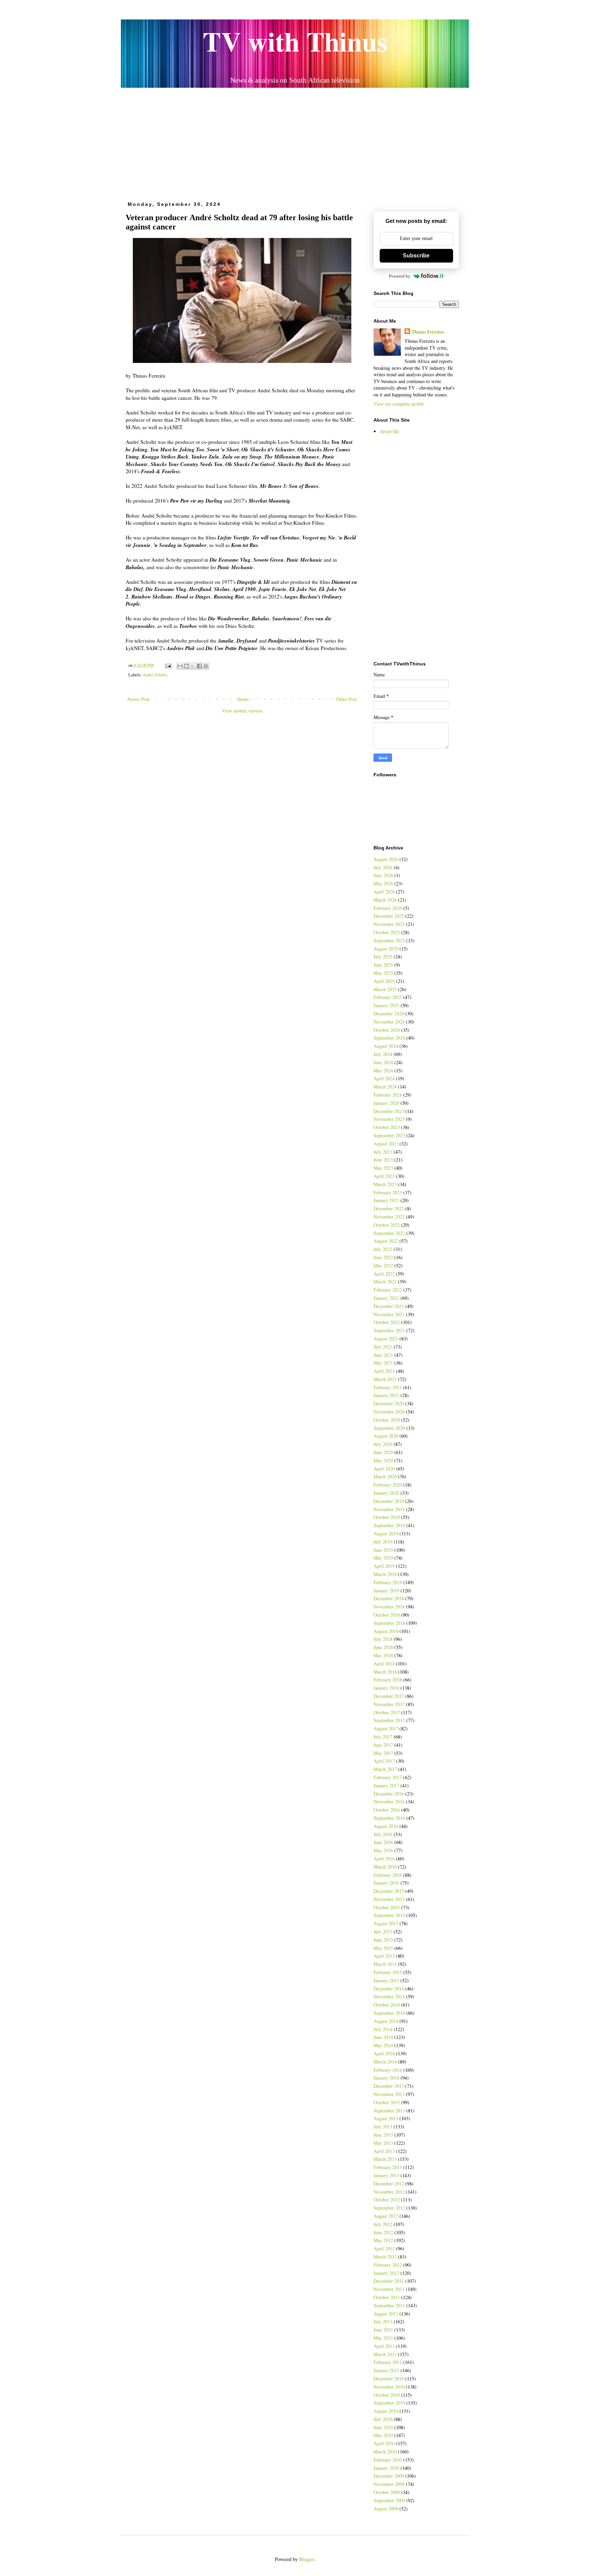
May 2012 (383, 2240)
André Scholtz (155, 675)
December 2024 (389, 1013)
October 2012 (387, 2200)
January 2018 (386, 1688)
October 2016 (387, 1810)
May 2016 (383, 1850)
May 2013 (383, 2143)
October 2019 (387, 1517)
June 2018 (383, 1647)
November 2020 (389, 1412)
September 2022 (389, 1233)
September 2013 (389, 2110)
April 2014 (384, 2053)
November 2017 (389, 1704)
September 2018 (389, 1623)
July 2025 (383, 956)
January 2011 (386, 2370)
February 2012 (388, 2265)
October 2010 (387, 2395)
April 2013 (384, 2151)
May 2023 (383, 1168)
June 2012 (383, 2232)
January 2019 (386, 1590)
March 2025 (385, 989)
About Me (389, 431)
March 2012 (385, 2257)
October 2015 (387, 1907)
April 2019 (384, 1566)
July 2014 (383, 2029)
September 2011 (389, 2305)
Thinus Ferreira (428, 332)
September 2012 (389, 2208)
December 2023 (389, 1111)
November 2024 (389, 1022)
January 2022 (386, 1298)
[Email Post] (168, 665)
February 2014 (388, 2070)
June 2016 (383, 1842)
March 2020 (385, 1476)
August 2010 (386, 2411)
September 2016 (389, 1818)
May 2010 (383, 2435)
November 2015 (389, 1899)
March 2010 (385, 2452)
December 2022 (389, 1208)
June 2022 (383, 1257)
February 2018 (388, 1680)
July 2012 (383, 2224)
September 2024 (389, 1038)
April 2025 (384, 981)
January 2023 (386, 1200)
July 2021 (383, 1347)
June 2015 (383, 1940)
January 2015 (386, 1980)
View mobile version (242, 711)
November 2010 (389, 2387)
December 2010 (389, 2378)
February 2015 (388, 1972)
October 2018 (387, 1615)
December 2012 (389, 2184)
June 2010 (383, 2427)
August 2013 (386, 2118)
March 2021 (385, 1379)
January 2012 (386, 2273)
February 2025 (388, 997)
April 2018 (384, 1664)
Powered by (400, 276)
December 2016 (389, 1794)
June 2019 (383, 1550)
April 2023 (384, 1176)
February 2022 (388, 1290)
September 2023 (389, 1135)
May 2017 (383, 1753)
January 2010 (386, 2468)
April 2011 (384, 2346)
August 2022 (386, 1241)
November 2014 (389, 1996)
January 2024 (386, 1103)
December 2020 (389, 1403)
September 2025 (389, 940)
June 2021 (383, 1355)
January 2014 (386, 2078)
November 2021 (389, 1314)
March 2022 (385, 1282)
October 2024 (387, 1030)
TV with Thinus (295, 41)
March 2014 (385, 2062)
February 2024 (388, 1095)
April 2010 (384, 2443)
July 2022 (383, 1249)
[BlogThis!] (186, 666)
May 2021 (383, 1363)
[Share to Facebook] (199, 666)
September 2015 (389, 1915)
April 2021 (384, 1371)
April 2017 (384, 1761)
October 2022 (387, 1225)
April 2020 (384, 1469)
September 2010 (389, 2403)
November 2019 (389, 1509)
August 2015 (386, 1923)
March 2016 (385, 1867)
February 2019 (388, 1582)
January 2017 (386, 1785)
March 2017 (385, 1769)
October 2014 (387, 2005)
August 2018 (386, 1631)
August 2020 (386, 1436)
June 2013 (383, 2135)
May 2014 (383, 2045)
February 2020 (388, 1485)
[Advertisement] (295, 142)
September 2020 (389, 1428)
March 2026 (385, 900)
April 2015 (384, 1956)
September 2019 (389, 1525)
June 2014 (383, 2037)
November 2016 (389, 1801)
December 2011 (389, 2281)
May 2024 (383, 1071)
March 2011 (385, 2354)
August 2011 (386, 2314)
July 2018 (383, 1639)
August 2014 (386, 2021)
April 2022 (384, 1274)
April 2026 (384, 892)
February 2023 (388, 1192)
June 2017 (383, 1745)
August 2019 (386, 1533)
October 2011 (387, 2297)
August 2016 (386, 1826)
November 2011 (389, 2289)
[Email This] (180, 666)
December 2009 (389, 2476)
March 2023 (385, 1184)
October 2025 (387, 932)
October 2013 (387, 2102)
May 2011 (383, 2338)
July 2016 (383, 1834)
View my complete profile (399, 404)
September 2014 (389, 2013)
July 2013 (383, 2127)
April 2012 (384, 2248)
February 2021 (388, 1387)
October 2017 (387, 1712)
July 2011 (383, 2321)
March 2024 (385, 1087)
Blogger (307, 2559)
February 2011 (388, 2362)
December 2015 (389, 1891)
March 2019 (385, 1574)
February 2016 (388, 1875)
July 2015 (383, 1932)
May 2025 (383, 973)
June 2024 (383, 1062)
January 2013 (386, 2175)
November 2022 (389, 1217)
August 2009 (386, 2509)
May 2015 (383, 1948)
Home (243, 699)
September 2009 (389, 2500)
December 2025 (389, 916)
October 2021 (387, 1322)
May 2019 (383, 1558)
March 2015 (385, 1964)
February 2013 (388, 2167)
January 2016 (386, 1883)
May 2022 (383, 1265)
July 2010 (383, 2419)
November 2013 (389, 2094)
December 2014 (389, 1989)
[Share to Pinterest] (206, 666)
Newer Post (138, 699)
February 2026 (388, 908)
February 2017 (388, 1777)
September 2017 (389, 1720)
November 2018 (389, 1607)
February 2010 (388, 2460)
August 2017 (386, 1728)
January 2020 (386, 1493)
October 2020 (387, 1420)
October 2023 (387, 1127)
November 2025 (389, 924)
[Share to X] (193, 666)
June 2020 (383, 1452)
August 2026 (386, 859)
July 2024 (383, 1054)
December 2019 (389, 1501)
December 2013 (389, 2086)
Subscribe (416, 256)
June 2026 (383, 875)
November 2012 (389, 2192)
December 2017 (389, 1696)
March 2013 (385, 2159)
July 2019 (383, 1542)
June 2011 (383, 2330)
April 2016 (384, 1859)
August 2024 (386, 1046)
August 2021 (386, 1339)
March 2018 (385, 1672)
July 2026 (383, 867)
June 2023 (383, 1160)
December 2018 (389, 1598)
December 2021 (389, 1306)
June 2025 (383, 965)
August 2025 (386, 949)
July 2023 (383, 1152)
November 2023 (389, 1119)
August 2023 (386, 1144)
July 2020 (383, 1444)
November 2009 (389, 2484)
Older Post (347, 699)
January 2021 (386, 1395)
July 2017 (383, 1737)
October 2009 (387, 2492)
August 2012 (386, 2216)
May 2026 (383, 883)
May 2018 (383, 1655)
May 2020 (383, 1460)
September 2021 (389, 1330)
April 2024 (384, 1078)
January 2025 (386, 1005)
